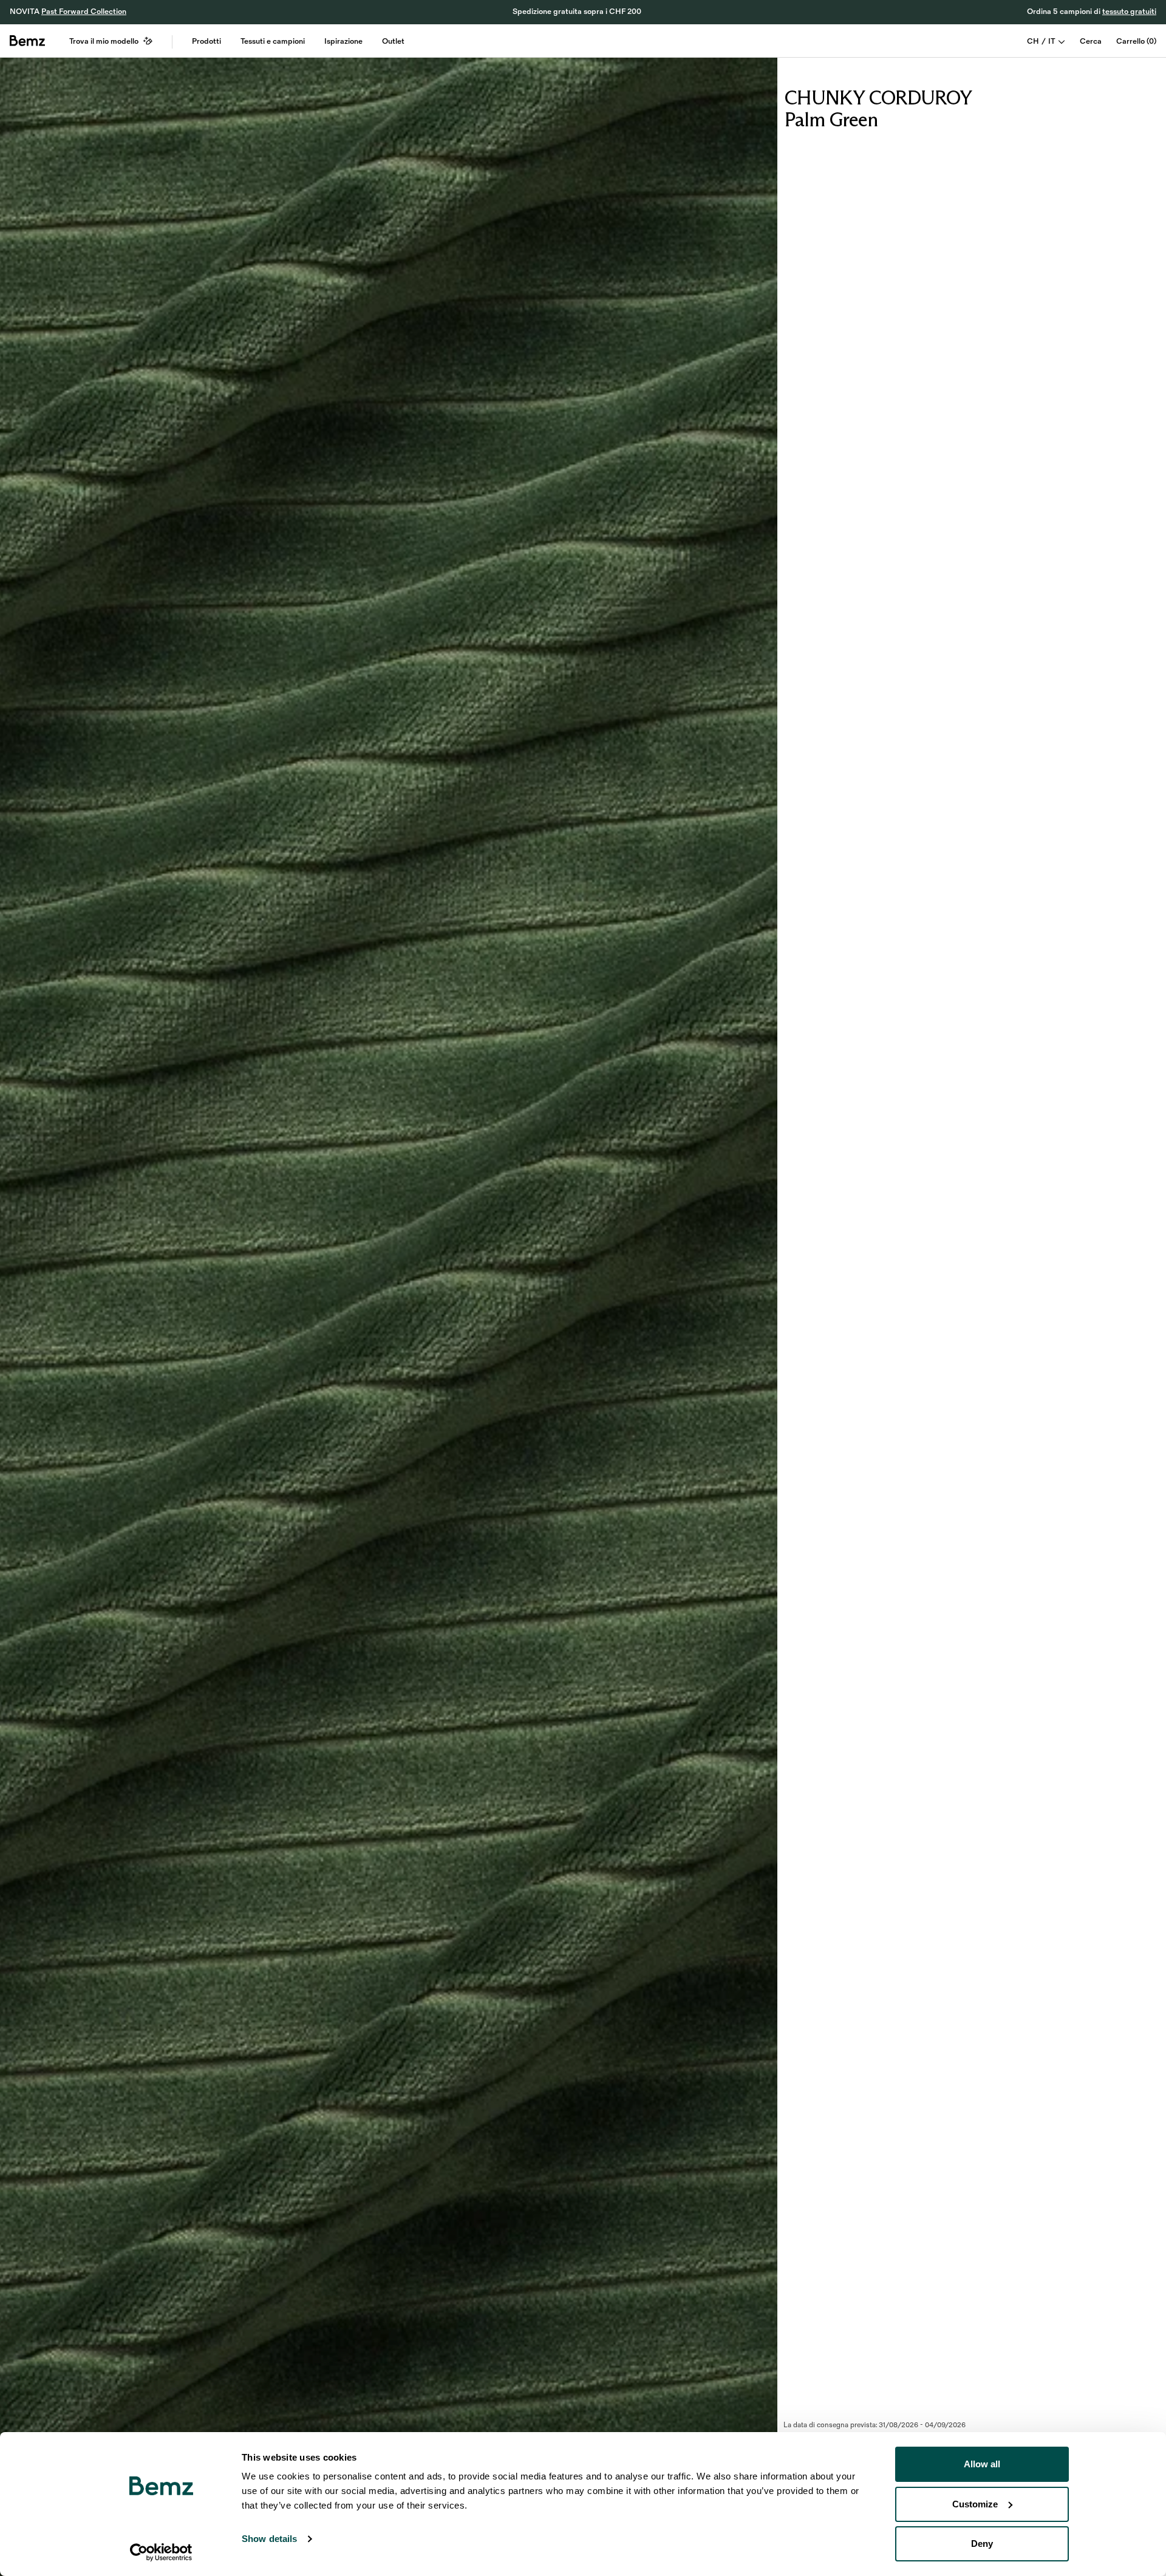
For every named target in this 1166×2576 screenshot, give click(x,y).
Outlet (393, 41)
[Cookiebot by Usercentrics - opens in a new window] (161, 2552)
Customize (975, 2504)
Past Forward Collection (84, 12)
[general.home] (27, 41)
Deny (982, 2544)
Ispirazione (343, 41)
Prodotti (206, 41)
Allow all (982, 2464)
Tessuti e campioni (273, 41)
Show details (269, 2539)
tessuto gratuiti (1129, 12)
